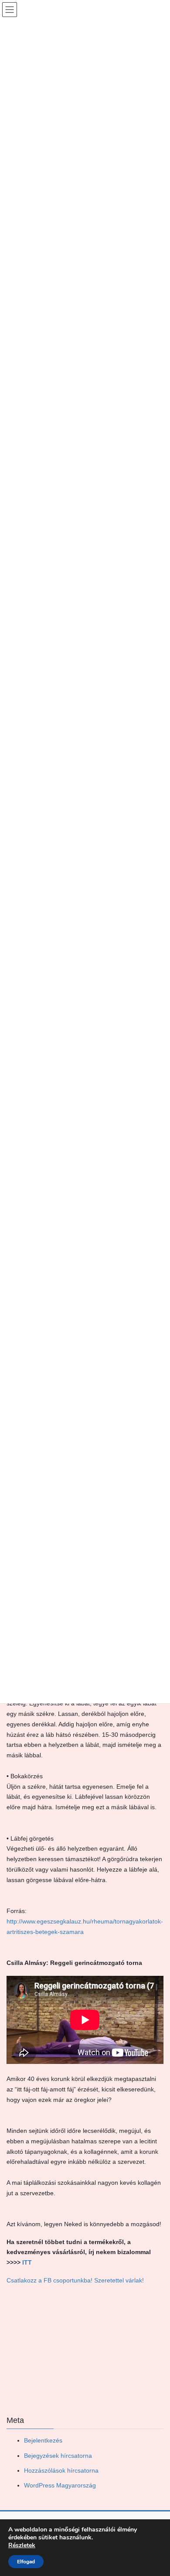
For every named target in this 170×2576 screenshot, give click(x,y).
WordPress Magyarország (60, 2485)
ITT (26, 2262)
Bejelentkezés (43, 2440)
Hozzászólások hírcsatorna (61, 2470)
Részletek (22, 2545)
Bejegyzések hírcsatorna (58, 2456)
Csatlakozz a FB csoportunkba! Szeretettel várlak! (75, 2280)
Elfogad (26, 2562)
